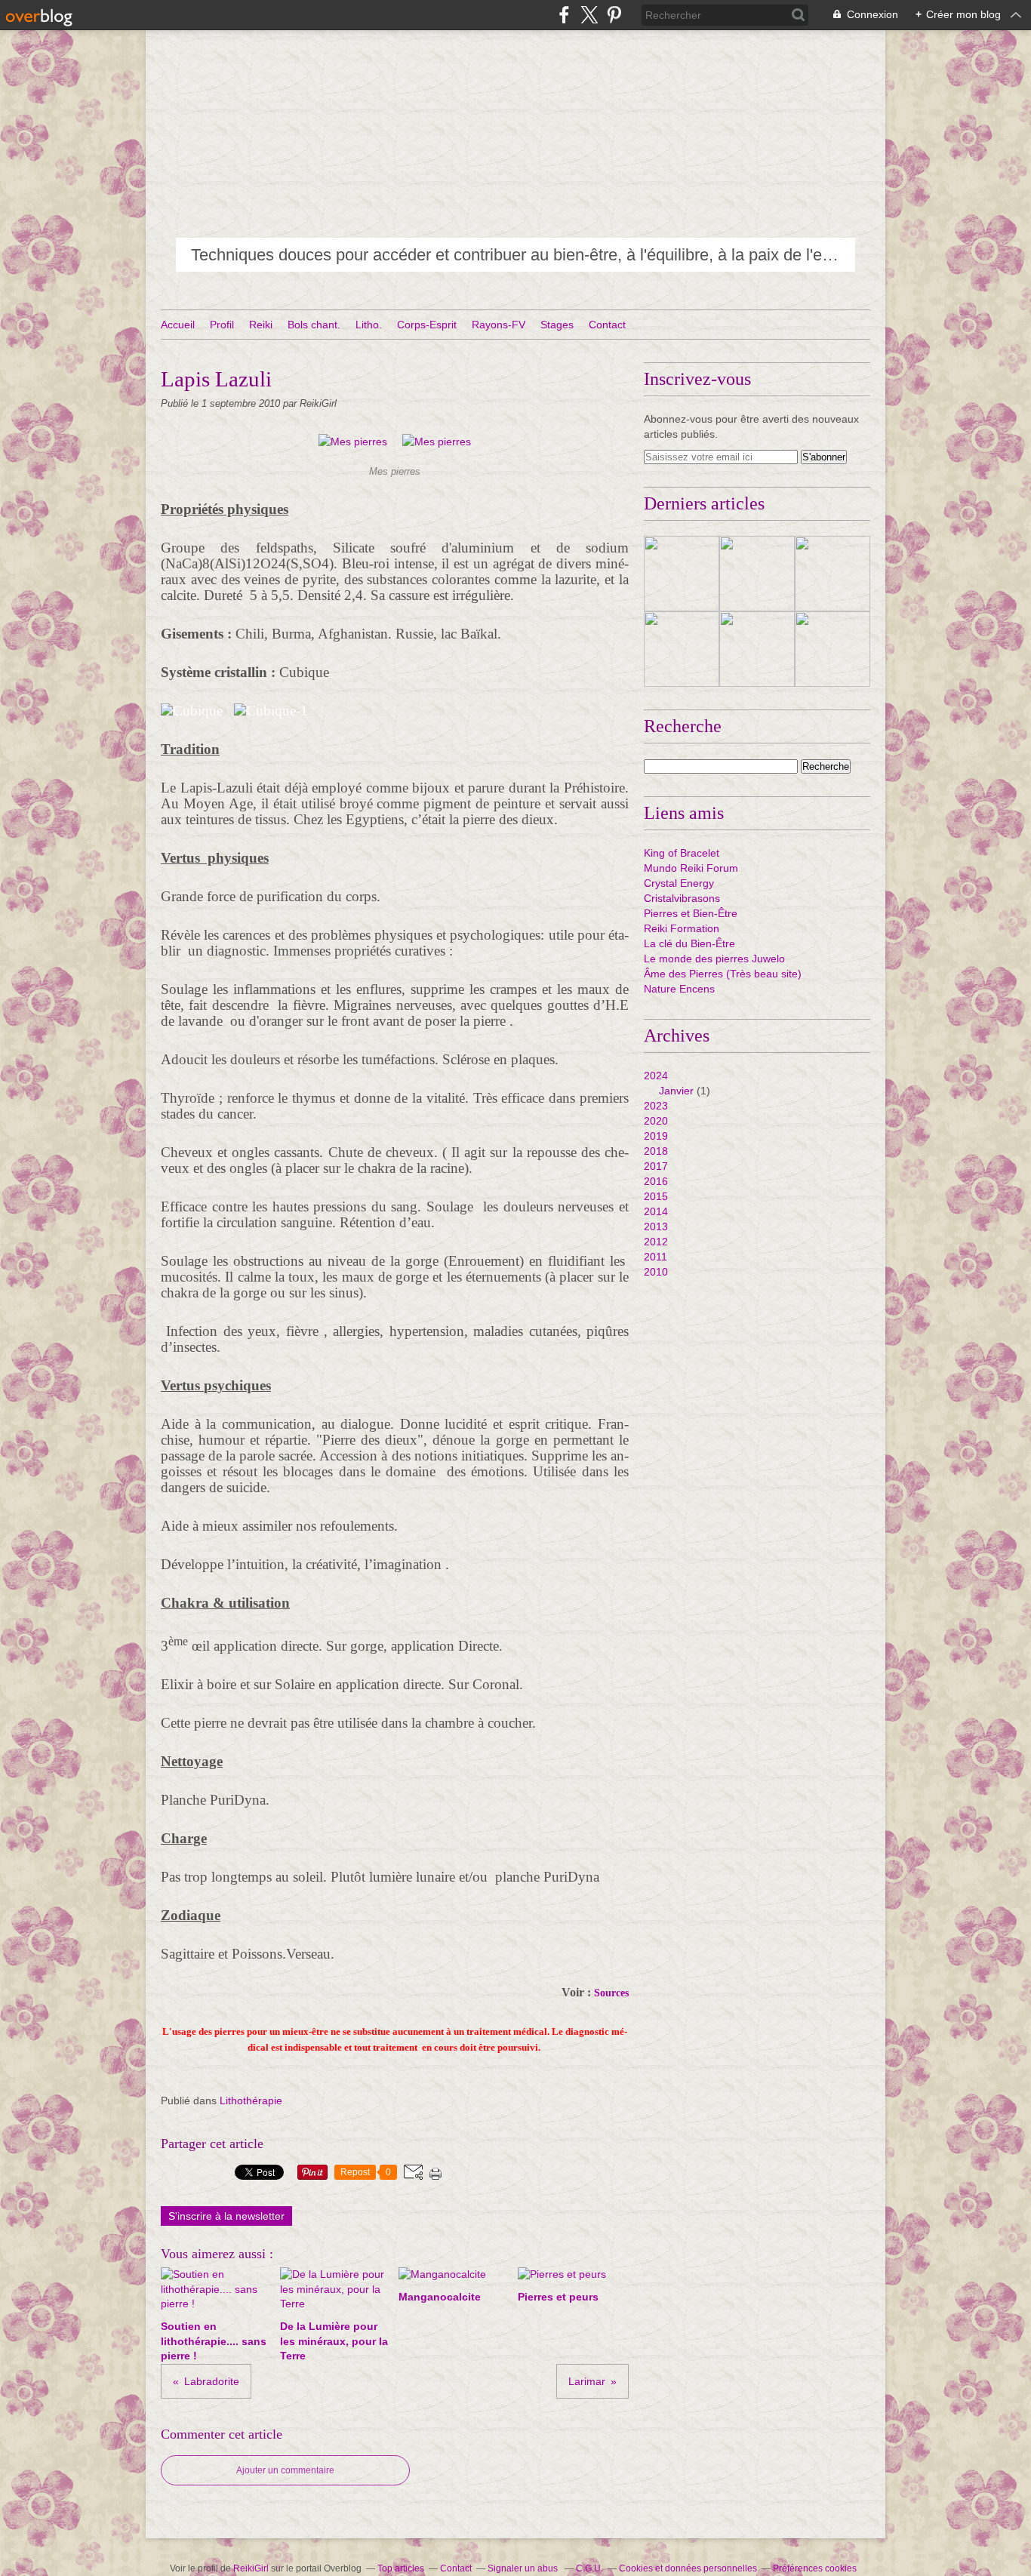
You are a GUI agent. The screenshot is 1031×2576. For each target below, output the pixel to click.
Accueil (178, 325)
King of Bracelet (682, 853)
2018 (656, 1151)
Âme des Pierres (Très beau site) (723, 974)
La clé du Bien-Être (689, 943)
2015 (656, 1196)
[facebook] (564, 15)
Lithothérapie (251, 2101)
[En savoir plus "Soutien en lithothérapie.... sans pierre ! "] (832, 574)
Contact (607, 325)
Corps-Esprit (427, 325)
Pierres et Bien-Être (691, 913)
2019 (656, 1136)
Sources (611, 1993)
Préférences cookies (815, 2568)
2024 (656, 1076)
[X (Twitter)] (589, 15)
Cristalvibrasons (682, 898)
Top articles (401, 2568)
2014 (656, 1211)
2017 (656, 1166)
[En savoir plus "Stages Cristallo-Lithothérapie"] (757, 649)
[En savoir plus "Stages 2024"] (682, 649)
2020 (656, 1121)
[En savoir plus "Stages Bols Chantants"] (832, 649)
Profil (222, 325)
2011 (656, 1257)
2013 (656, 1226)
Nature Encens (679, 989)
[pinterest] (614, 15)
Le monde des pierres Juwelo (714, 959)
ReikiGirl (251, 2568)
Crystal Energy (679, 883)
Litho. (369, 325)
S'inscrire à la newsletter (226, 2216)
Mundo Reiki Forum (691, 868)
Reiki (261, 325)
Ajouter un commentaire (285, 2470)
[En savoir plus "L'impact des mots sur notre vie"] (682, 574)
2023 (656, 1106)
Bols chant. (314, 325)
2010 (656, 1272)
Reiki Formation (682, 928)
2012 (656, 1242)
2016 (656, 1181)
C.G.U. (589, 2568)
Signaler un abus (524, 2568)
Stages (557, 325)
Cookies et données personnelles (688, 2568)
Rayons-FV (499, 325)
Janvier (676, 1091)
